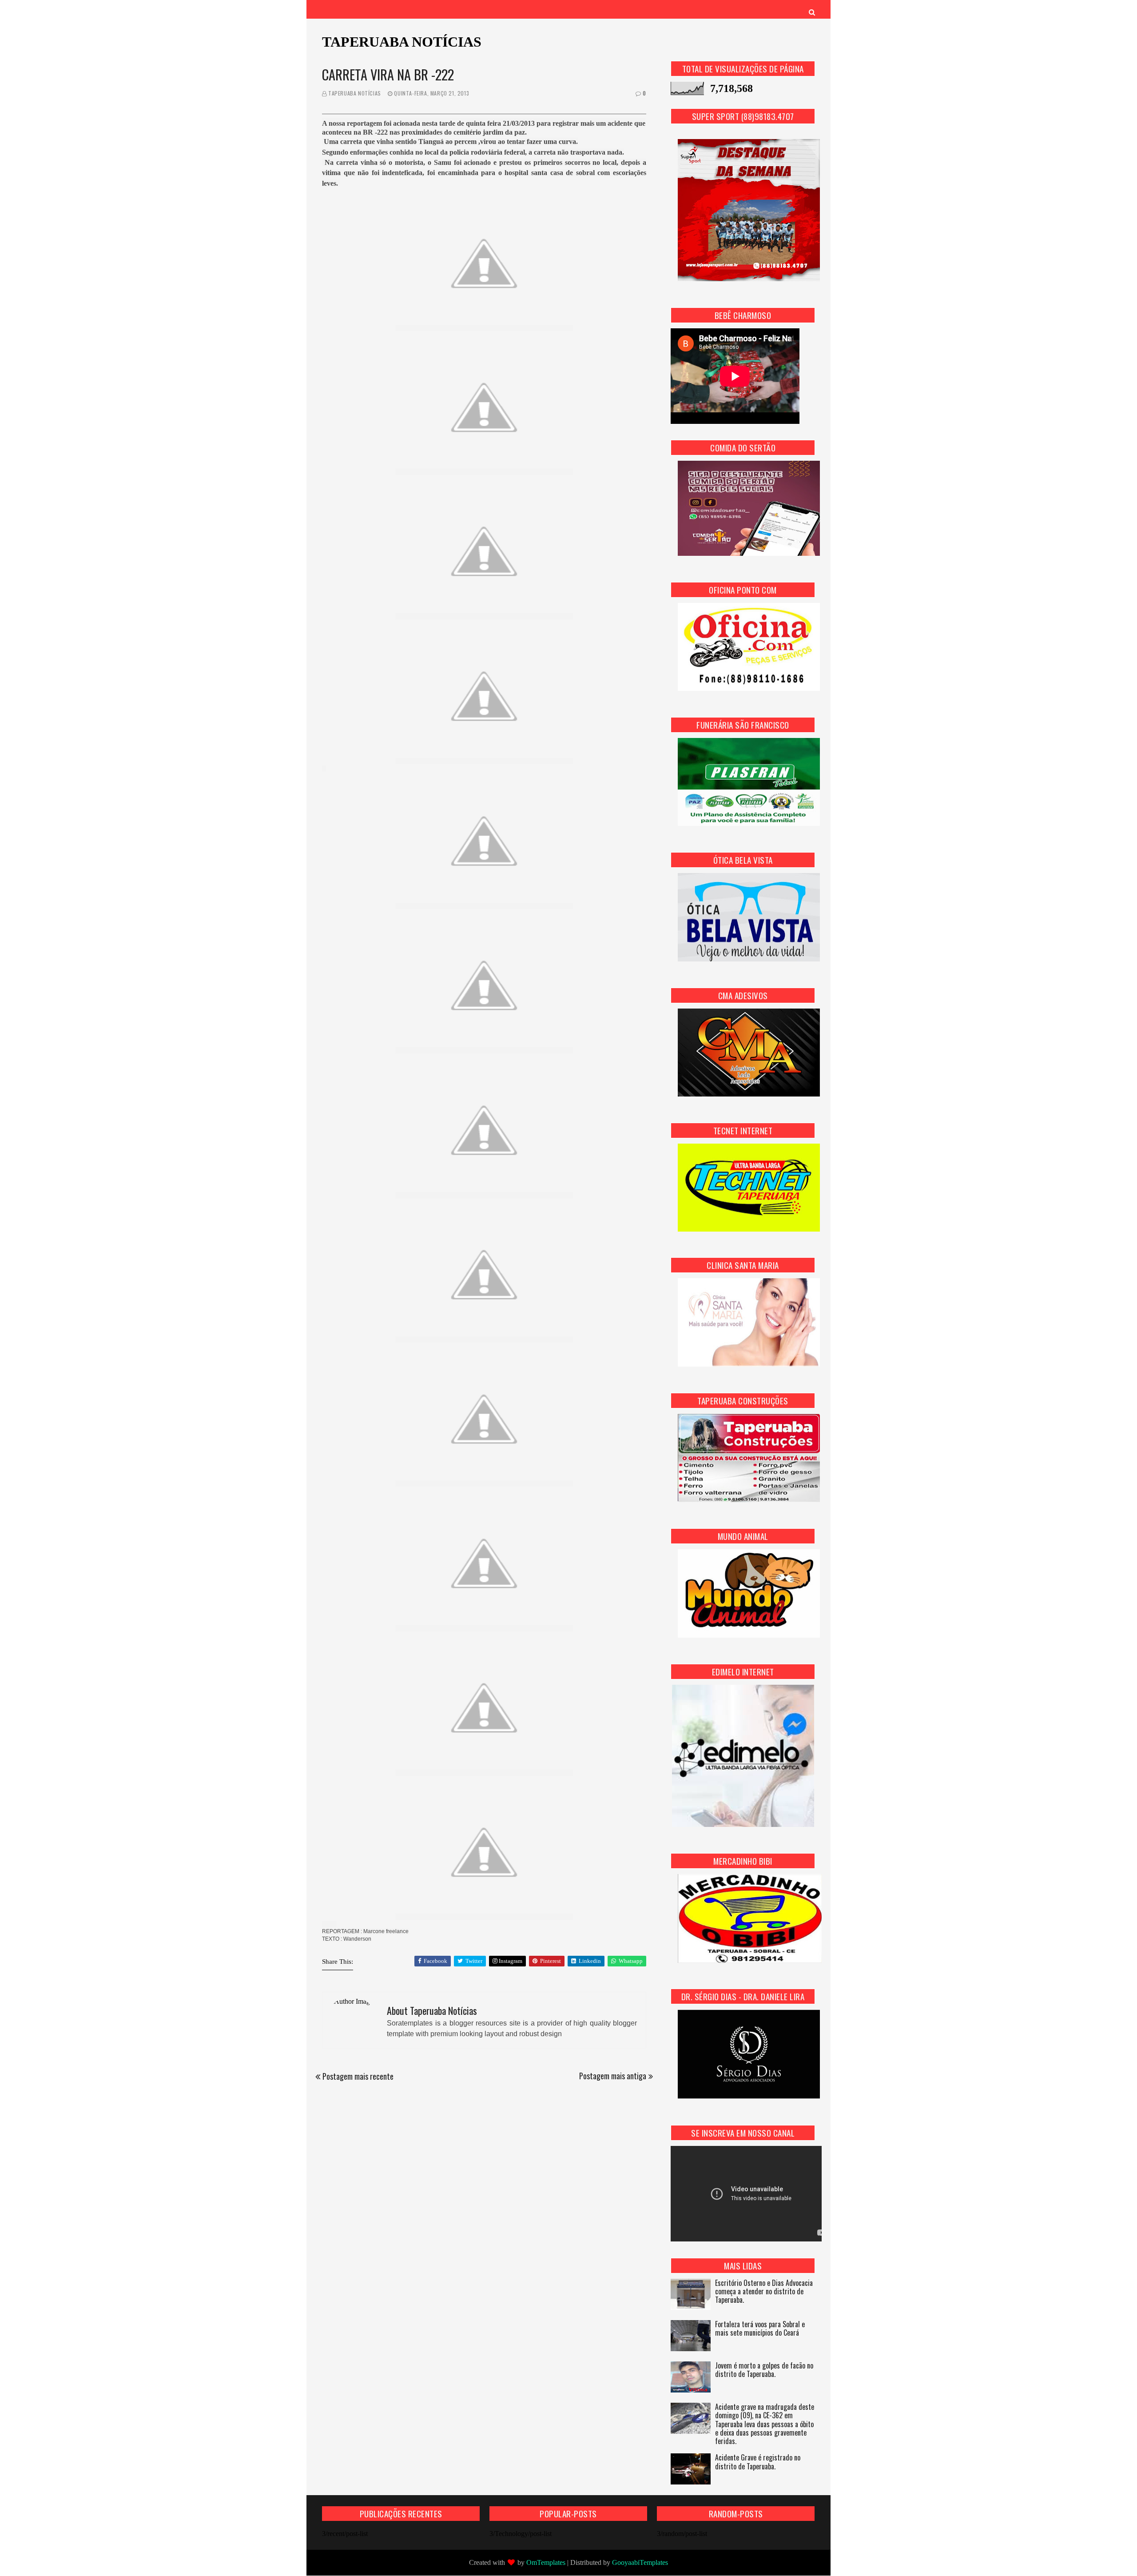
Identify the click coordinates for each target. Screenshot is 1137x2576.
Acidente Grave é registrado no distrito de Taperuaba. (758, 2462)
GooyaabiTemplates (640, 2562)
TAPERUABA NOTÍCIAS (402, 42)
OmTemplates (546, 2562)
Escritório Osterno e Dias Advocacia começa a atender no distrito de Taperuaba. (764, 2292)
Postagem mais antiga (613, 2076)
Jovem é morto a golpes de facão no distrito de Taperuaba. (764, 2370)
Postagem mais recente (358, 2076)
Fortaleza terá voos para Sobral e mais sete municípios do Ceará (760, 2329)
